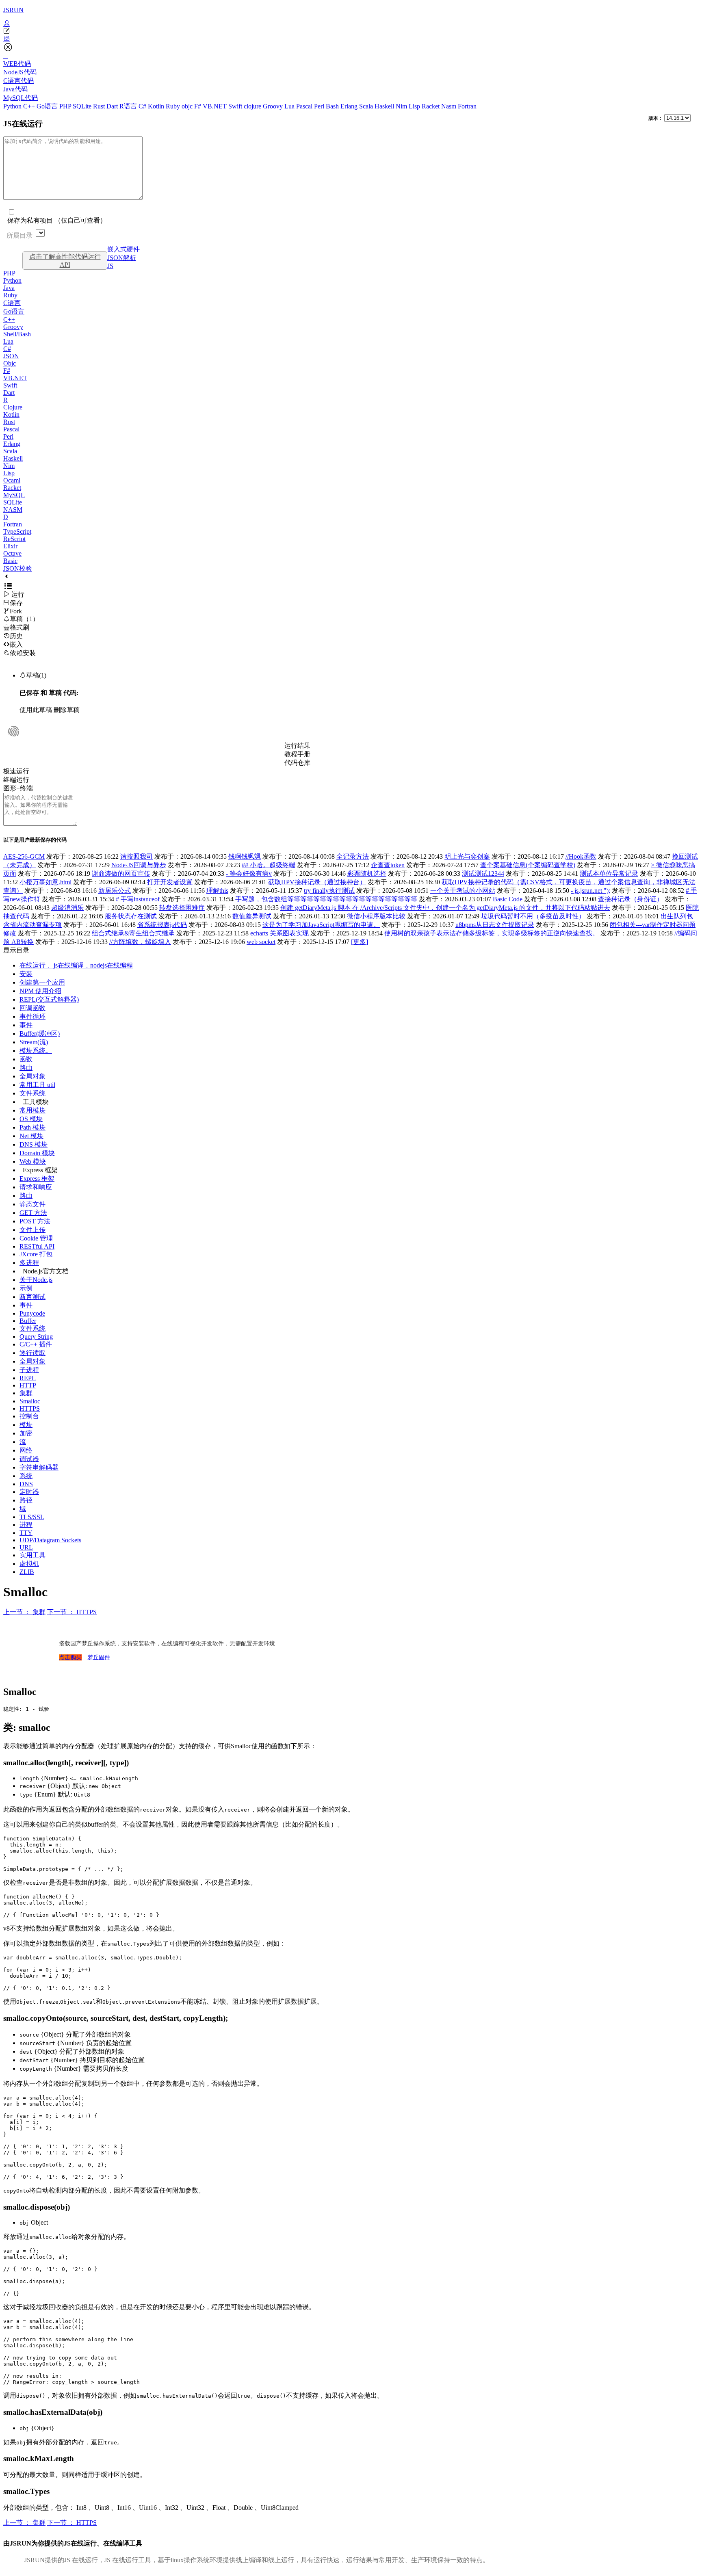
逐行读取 (32, 1353)
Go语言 (48, 106)
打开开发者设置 (170, 882)
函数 (26, 1059)
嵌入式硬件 (123, 249)
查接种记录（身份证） (630, 899)
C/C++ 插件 (36, 1344)
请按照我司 (136, 856)
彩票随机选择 (367, 873)
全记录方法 (353, 856)
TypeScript (17, 531)
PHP (66, 106)
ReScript (14, 539)
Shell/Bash (17, 334)
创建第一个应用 (42, 982)
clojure (253, 106)
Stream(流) (34, 1042)
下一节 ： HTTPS (72, 1612)
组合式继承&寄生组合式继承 (133, 933)
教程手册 (297, 754)
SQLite (83, 106)
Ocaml (12, 480)
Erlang (350, 106)
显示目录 (16, 950)
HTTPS (30, 1408)
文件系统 (32, 1093)
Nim (402, 106)
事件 (26, 1025)
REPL (28, 1378)
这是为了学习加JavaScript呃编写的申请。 (321, 925)
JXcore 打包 (36, 1254)
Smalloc (30, 1401)
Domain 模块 (37, 1153)
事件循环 (32, 1016)
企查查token (388, 865)
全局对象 (32, 1076)
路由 (26, 1068)
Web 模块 (33, 1161)
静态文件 (32, 1204)
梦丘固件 (99, 1657)
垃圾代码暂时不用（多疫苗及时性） (533, 916)
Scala (367, 106)
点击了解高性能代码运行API (65, 261)
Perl (320, 106)
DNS (26, 1484)
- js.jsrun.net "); (590, 891)
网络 (26, 1450)
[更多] (360, 942)
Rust (100, 106)
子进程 (29, 1370)
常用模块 (32, 1110)
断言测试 (32, 1297)
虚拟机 (29, 1564)
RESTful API (37, 1246)
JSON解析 (122, 258)
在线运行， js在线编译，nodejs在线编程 (76, 965)
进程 (26, 1525)
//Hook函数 (581, 856)
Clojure (13, 407)
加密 (26, 1433)
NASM (13, 510)
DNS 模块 (34, 1144)
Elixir (10, 546)
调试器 (29, 1459)
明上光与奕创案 (467, 856)
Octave (12, 553)
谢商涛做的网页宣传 (121, 873)
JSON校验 (18, 568)
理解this (217, 891)
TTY (26, 1533)
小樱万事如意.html (45, 882)
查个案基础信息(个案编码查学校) (528, 865)
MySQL (14, 495)
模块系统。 (36, 1051)
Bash (333, 106)
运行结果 (297, 746)
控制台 (29, 1416)
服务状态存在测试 (131, 916)
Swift (236, 106)
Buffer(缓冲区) (40, 1034)
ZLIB (27, 1572)
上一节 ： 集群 (24, 1612)
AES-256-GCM (24, 856)
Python (13, 106)
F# (198, 106)
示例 (26, 1288)
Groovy (274, 106)
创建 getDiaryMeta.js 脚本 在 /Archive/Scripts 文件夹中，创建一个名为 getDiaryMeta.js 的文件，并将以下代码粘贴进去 (445, 908)
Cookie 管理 (36, 1238)
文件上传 (32, 1230)
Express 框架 (37, 1179)
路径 (26, 1500)
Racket (431, 106)
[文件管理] (351, 39)
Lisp (415, 106)
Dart (113, 106)
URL (26, 1547)
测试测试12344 (483, 873)
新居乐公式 (115, 891)
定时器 (29, 1492)
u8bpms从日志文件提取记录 (495, 925)
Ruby (174, 106)
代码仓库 (297, 763)
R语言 (129, 106)
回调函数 (32, 1008)
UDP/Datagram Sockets (50, 1540)
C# (143, 106)
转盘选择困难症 (182, 908)
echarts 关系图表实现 (279, 933)
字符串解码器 (39, 1467)
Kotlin (157, 106)
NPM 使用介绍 (40, 991)
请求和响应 (36, 1187)
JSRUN (13, 10)
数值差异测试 (252, 916)
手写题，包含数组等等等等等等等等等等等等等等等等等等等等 (326, 899)
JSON (11, 356)
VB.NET (216, 106)
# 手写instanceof (138, 899)
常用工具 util (37, 1085)
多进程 (29, 1263)
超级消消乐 (67, 908)
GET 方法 (33, 1213)
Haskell (385, 106)
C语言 (12, 303)
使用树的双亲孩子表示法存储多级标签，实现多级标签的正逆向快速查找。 (492, 933)
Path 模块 (32, 1127)
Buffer (28, 1321)
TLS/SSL (32, 1517)
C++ (30, 106)
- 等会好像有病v (249, 873)
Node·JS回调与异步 (139, 865)
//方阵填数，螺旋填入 (140, 942)
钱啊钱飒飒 (245, 856)
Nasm (450, 106)
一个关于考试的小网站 (463, 891)
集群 (26, 1393)
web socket (261, 942)
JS (110, 266)
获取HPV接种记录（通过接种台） (317, 882)
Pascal (305, 106)
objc (188, 106)
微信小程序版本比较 (376, 916)
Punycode (32, 1313)
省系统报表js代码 (162, 925)
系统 (26, 1476)
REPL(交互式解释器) (49, 999)
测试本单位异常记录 (609, 873)
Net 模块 (31, 1136)
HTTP (28, 1385)
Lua (290, 106)
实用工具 (32, 1555)
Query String (36, 1337)
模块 (26, 1425)
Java (9, 288)
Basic (10, 561)
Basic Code (508, 899)
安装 (26, 974)
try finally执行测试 (329, 891)
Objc (10, 363)
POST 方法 (35, 1221)
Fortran (467, 106)
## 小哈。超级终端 (269, 865)
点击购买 (70, 1657)
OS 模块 (31, 1119)
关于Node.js (36, 1280)
